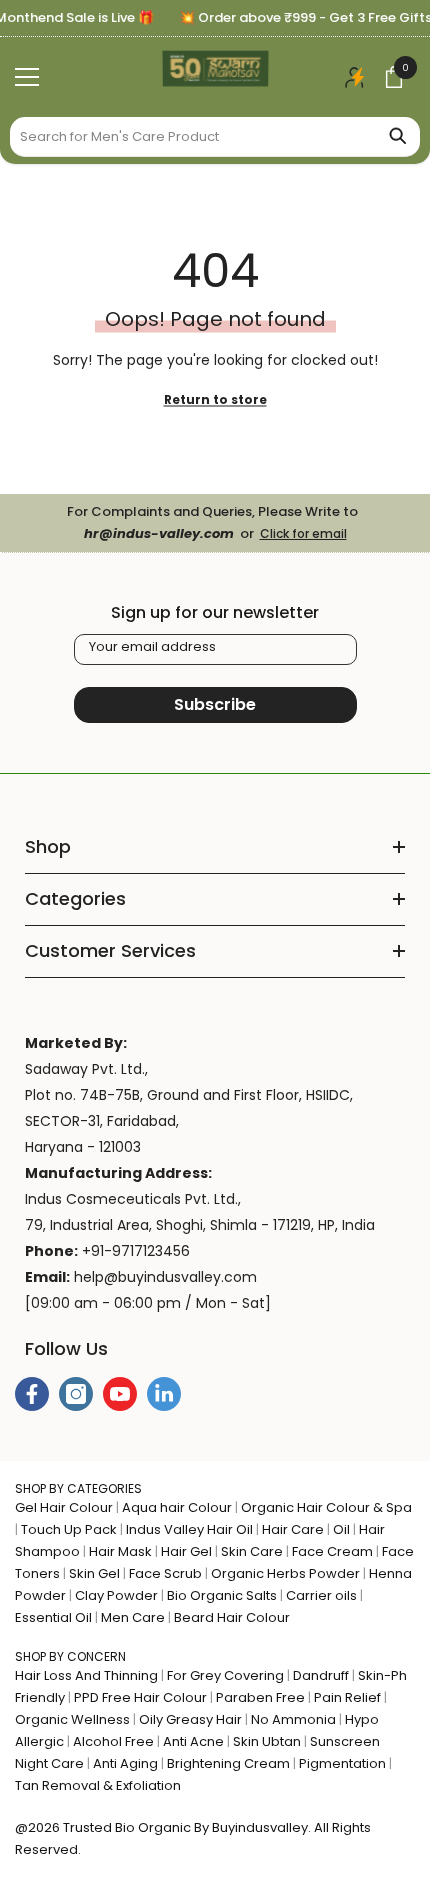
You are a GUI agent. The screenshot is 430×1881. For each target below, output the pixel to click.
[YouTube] (120, 1394)
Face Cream (332, 1551)
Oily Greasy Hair (190, 1719)
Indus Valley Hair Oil (189, 1529)
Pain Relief (347, 1697)
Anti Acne (193, 1741)
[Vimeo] (164, 1394)
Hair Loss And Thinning (86, 1675)
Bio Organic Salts (222, 1595)
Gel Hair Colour (64, 1507)
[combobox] (192, 136)
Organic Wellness (72, 1719)
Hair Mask (120, 1551)
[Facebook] (32, 1394)
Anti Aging (125, 1763)
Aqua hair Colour (177, 1507)
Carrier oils (321, 1595)
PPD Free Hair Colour (140, 1697)
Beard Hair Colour (232, 1617)
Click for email (303, 533)
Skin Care (252, 1551)
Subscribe (215, 704)
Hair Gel (186, 1551)
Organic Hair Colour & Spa (326, 1507)
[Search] (215, 137)
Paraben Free (260, 1697)
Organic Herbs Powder (285, 1573)
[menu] (27, 77)
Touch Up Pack (69, 1529)
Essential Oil (53, 1617)
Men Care (133, 1617)
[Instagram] (76, 1394)
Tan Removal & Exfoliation (98, 1785)
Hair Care (293, 1529)
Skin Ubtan (267, 1741)
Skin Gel (94, 1573)
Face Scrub (165, 1573)
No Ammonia (293, 1719)
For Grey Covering (225, 1675)
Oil (341, 1529)
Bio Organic (153, 1827)
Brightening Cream (228, 1763)
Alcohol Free (113, 1741)
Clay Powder (116, 1595)
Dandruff (321, 1675)
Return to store (215, 399)
